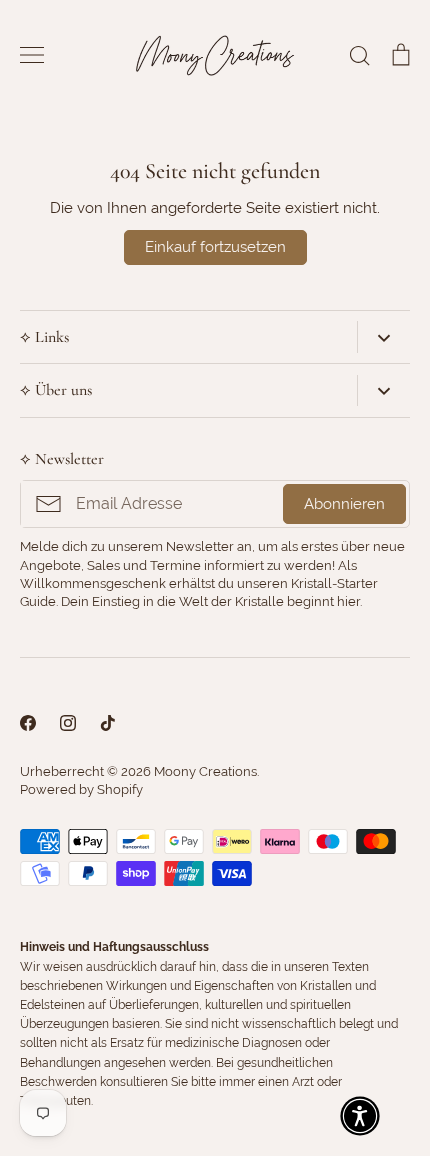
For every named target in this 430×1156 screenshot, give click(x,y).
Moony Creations (205, 771)
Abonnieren (344, 504)
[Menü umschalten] (32, 55)
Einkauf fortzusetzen (215, 247)
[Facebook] (28, 723)
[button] (360, 1116)
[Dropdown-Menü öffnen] (383, 336)
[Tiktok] (108, 723)
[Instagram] (68, 723)
